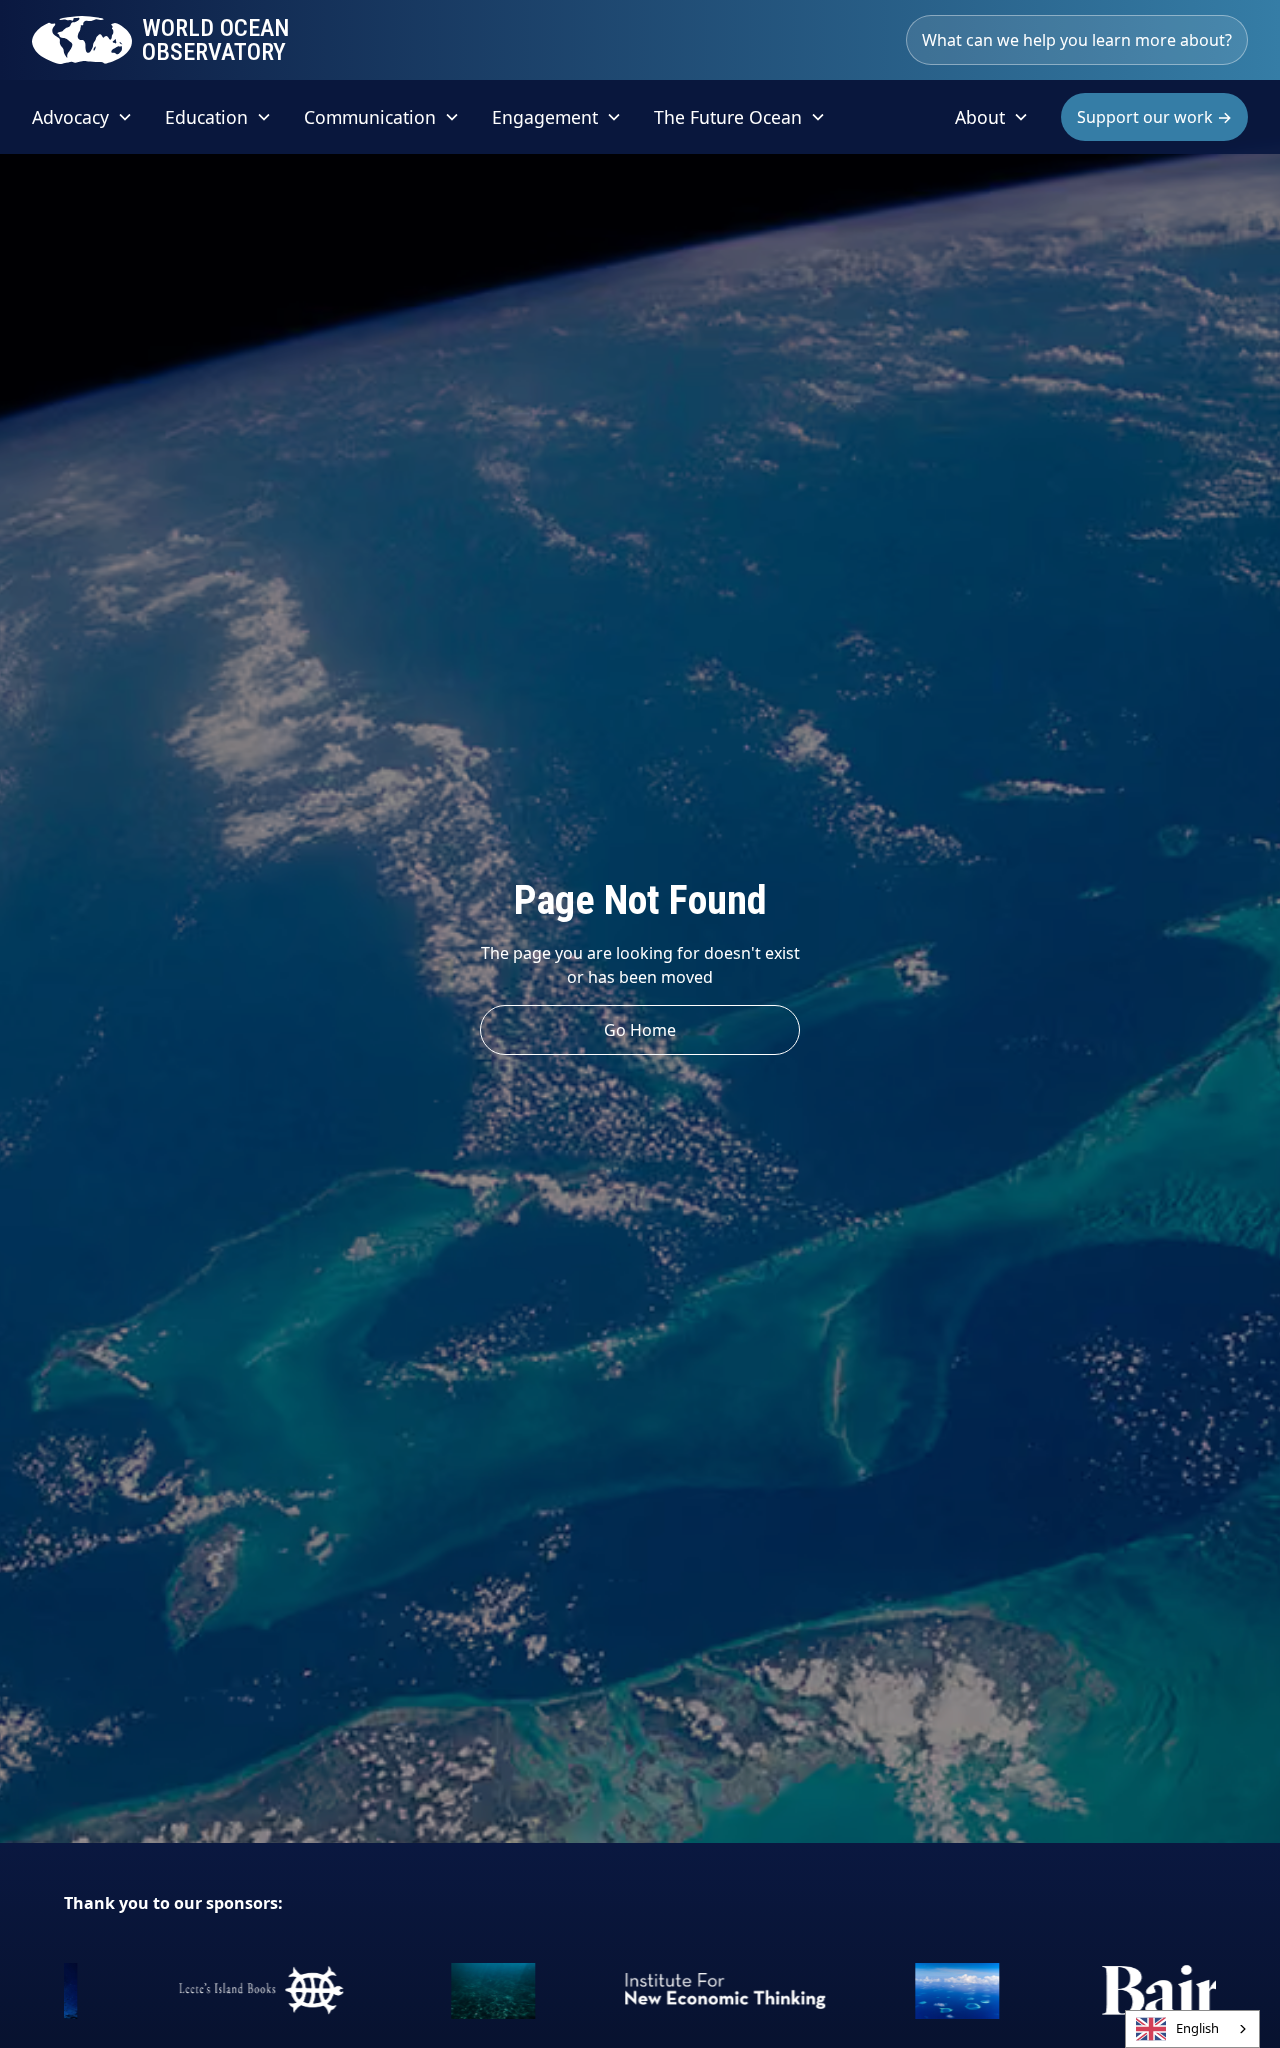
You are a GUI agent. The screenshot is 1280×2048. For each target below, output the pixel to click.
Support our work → (1154, 117)
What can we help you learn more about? (1077, 40)
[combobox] (1192, 2029)
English (1197, 2028)
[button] (82, 117)
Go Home (640, 1030)
